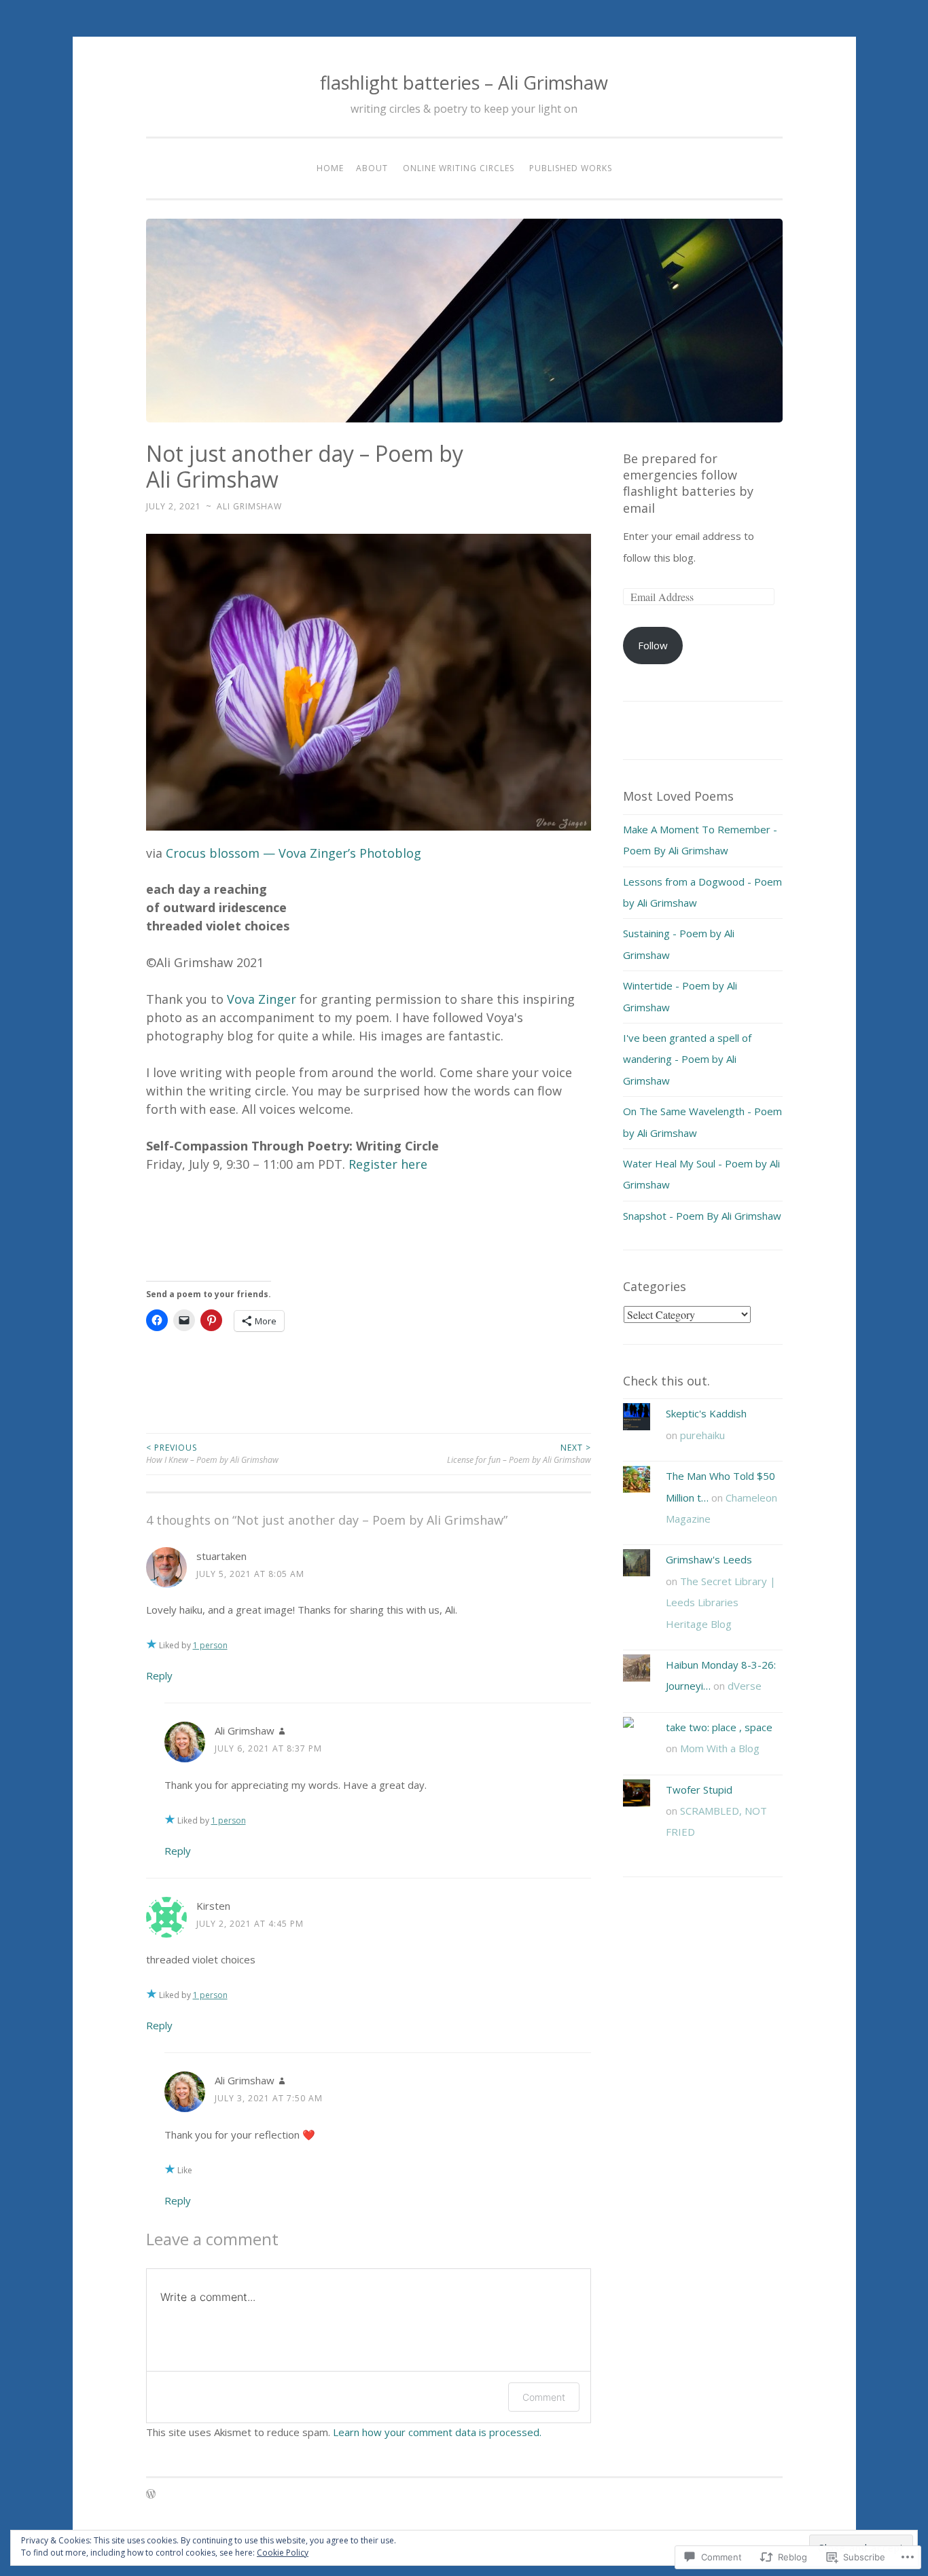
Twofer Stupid (699, 1790)
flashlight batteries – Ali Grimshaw (464, 83)
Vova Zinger (262, 999)
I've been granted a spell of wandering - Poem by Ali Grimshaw (687, 1059)
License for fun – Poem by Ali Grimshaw (519, 1454)
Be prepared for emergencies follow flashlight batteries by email (688, 483)
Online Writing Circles (459, 168)
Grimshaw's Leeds (709, 1559)
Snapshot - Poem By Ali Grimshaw (702, 1216)
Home (330, 168)
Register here (388, 1164)
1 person (210, 1645)
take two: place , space (719, 1727)
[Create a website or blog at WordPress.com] (151, 2495)
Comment (544, 2397)
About (372, 168)
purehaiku (702, 1435)
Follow (653, 645)
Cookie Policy (283, 2553)
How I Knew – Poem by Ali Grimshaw (212, 1454)
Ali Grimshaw (249, 506)
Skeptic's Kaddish (706, 1413)
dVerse (745, 1686)
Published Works (571, 168)
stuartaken (221, 1556)
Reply (159, 1675)
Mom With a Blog (720, 1748)
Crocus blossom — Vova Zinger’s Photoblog (293, 853)
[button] (369, 682)
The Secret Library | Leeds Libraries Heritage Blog (721, 1602)
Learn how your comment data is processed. (437, 2432)
